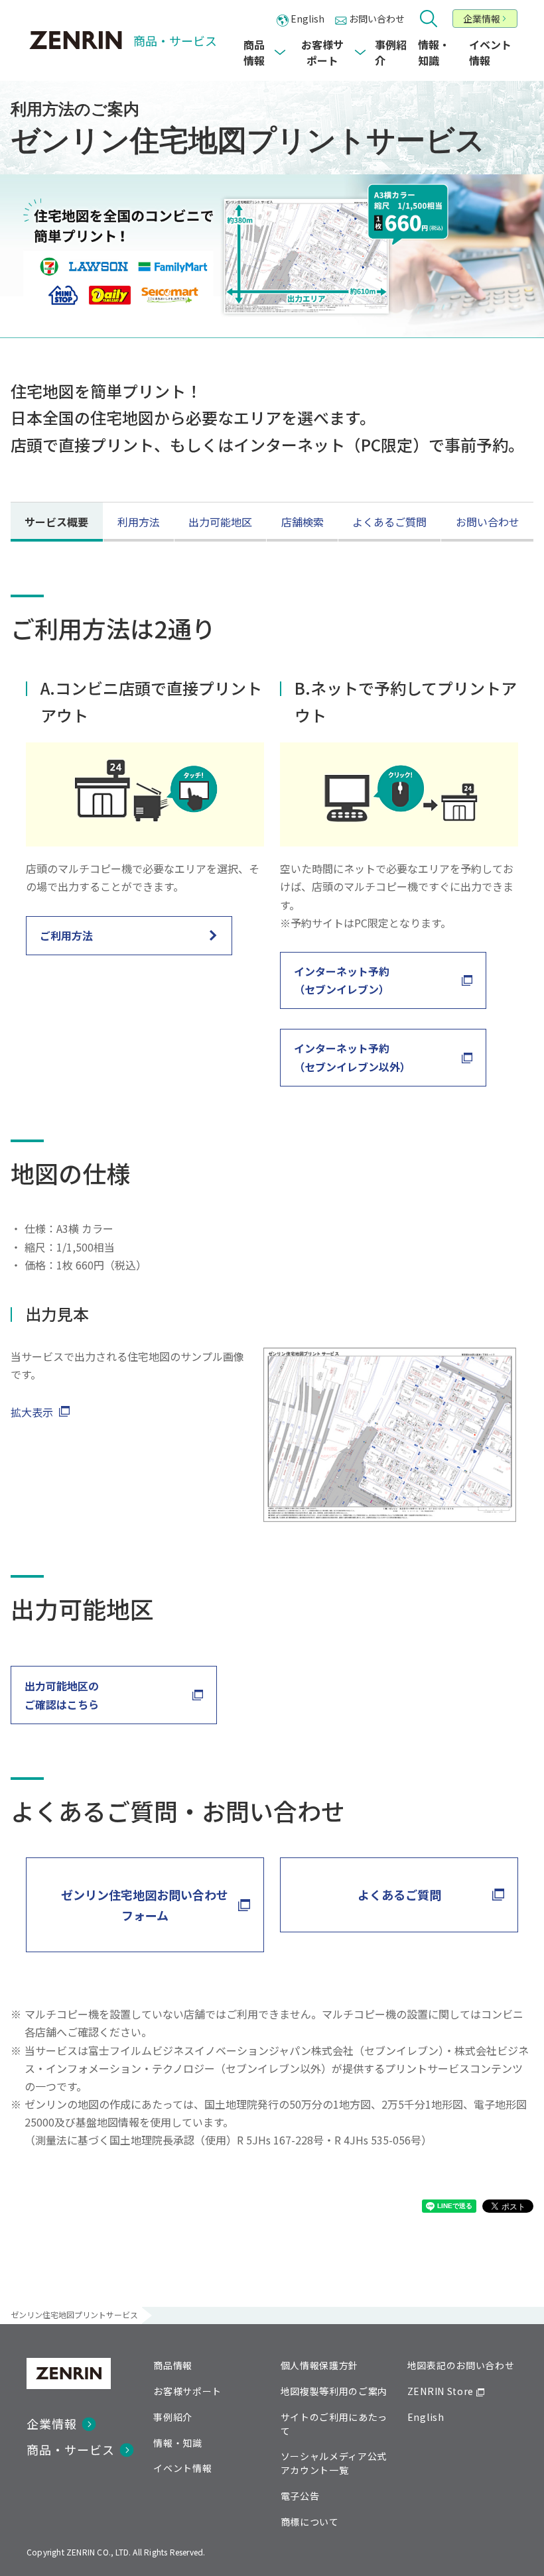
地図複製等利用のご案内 (334, 2391)
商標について (310, 2522)
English (426, 2417)
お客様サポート (187, 2391)
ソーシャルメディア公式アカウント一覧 (334, 2463)
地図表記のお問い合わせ (461, 2365)
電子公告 (300, 2496)
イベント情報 (182, 2468)
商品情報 (173, 2365)
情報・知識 (178, 2443)
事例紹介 (173, 2417)
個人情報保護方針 (320, 2365)
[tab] (56, 522)
